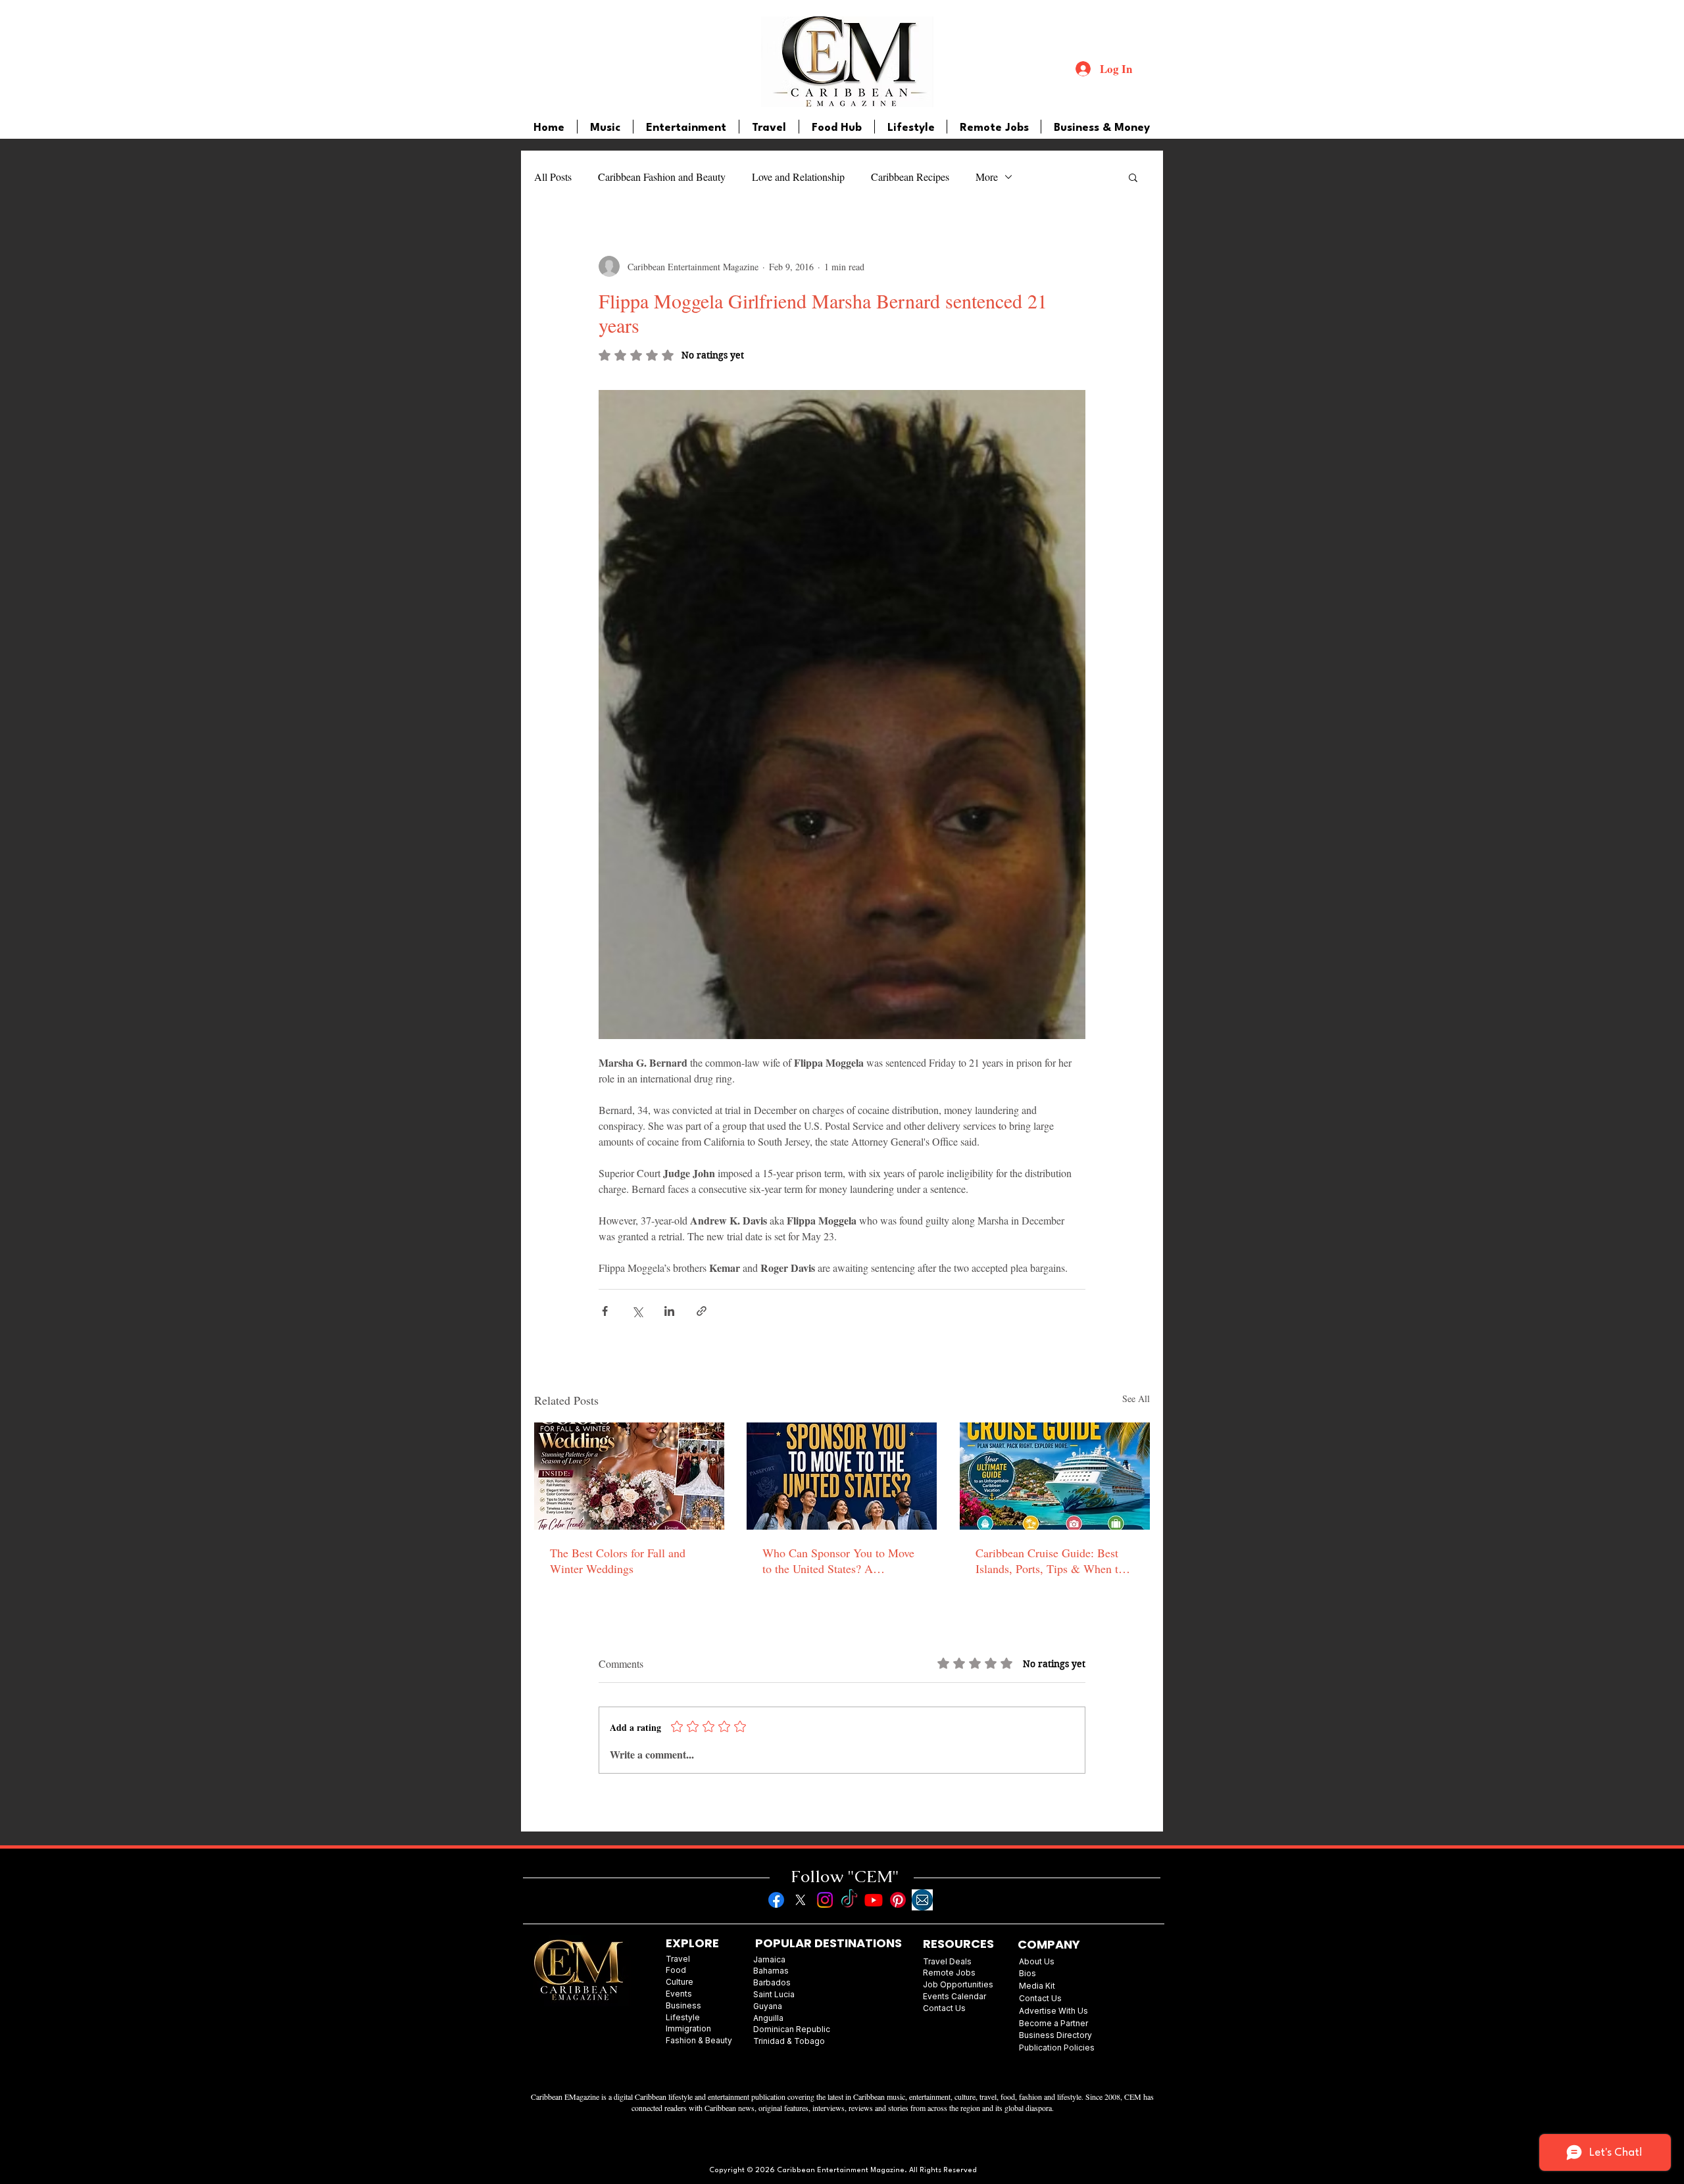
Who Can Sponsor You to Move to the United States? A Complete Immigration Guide (838, 1561)
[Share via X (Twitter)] (637, 1311)
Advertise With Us (1053, 2011)
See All (1136, 1398)
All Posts (553, 177)
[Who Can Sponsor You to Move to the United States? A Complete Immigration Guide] (842, 1476)
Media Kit (1037, 1986)
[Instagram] (825, 1900)
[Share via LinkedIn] (669, 1311)
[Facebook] (776, 1900)
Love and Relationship (798, 177)
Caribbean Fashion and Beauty (662, 177)
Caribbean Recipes (910, 177)
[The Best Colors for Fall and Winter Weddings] (629, 1476)
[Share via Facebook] (605, 1311)
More (987, 177)
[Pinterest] (898, 1900)
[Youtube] (874, 1900)
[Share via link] (702, 1311)
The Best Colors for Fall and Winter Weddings (618, 1561)
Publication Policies (1057, 2048)
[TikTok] (849, 1900)
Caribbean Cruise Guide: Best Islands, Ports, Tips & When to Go (1050, 1561)
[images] (922, 1900)
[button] (1133, 177)
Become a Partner (1053, 2023)
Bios (1028, 1973)
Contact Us (1040, 1998)
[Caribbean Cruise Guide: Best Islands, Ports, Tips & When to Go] (1055, 1476)
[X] (801, 1900)
